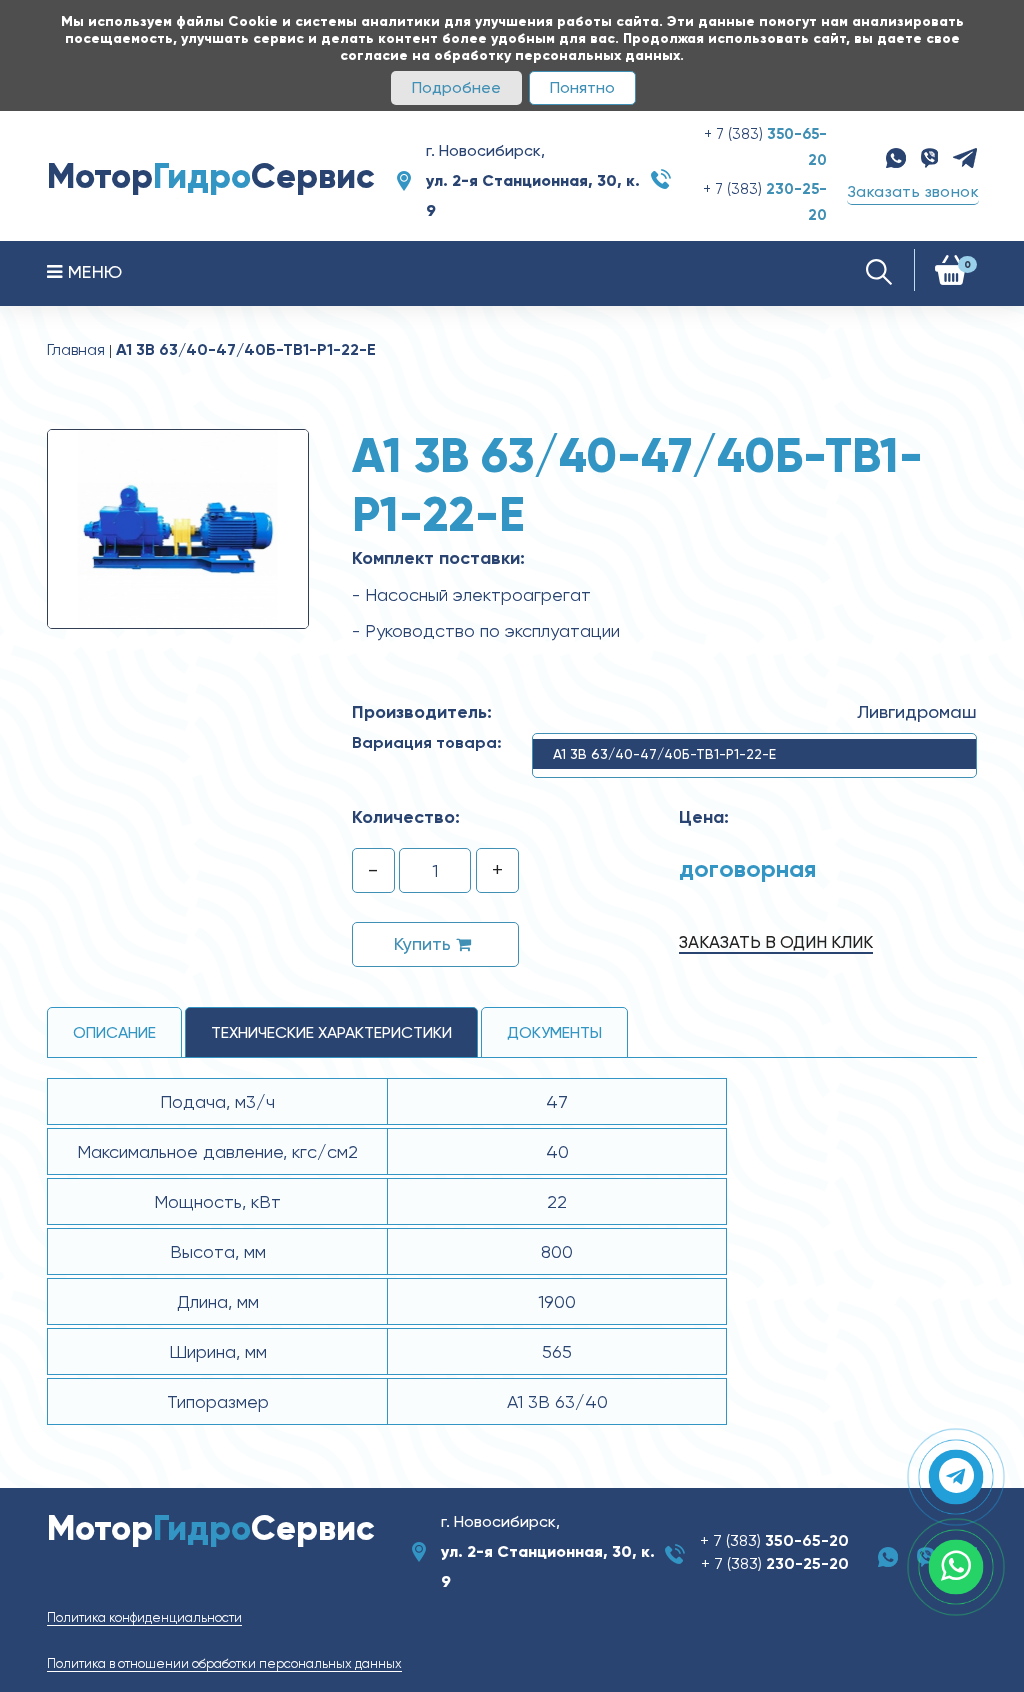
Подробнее (456, 87)
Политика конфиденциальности (144, 1617)
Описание (114, 1032)
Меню (92, 271)
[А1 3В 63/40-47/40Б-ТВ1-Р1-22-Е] (178, 528)
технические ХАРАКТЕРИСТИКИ (331, 1032)
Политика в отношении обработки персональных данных (224, 1663)
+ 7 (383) (774, 1540)
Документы (554, 1032)
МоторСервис (211, 176)
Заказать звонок (913, 191)
